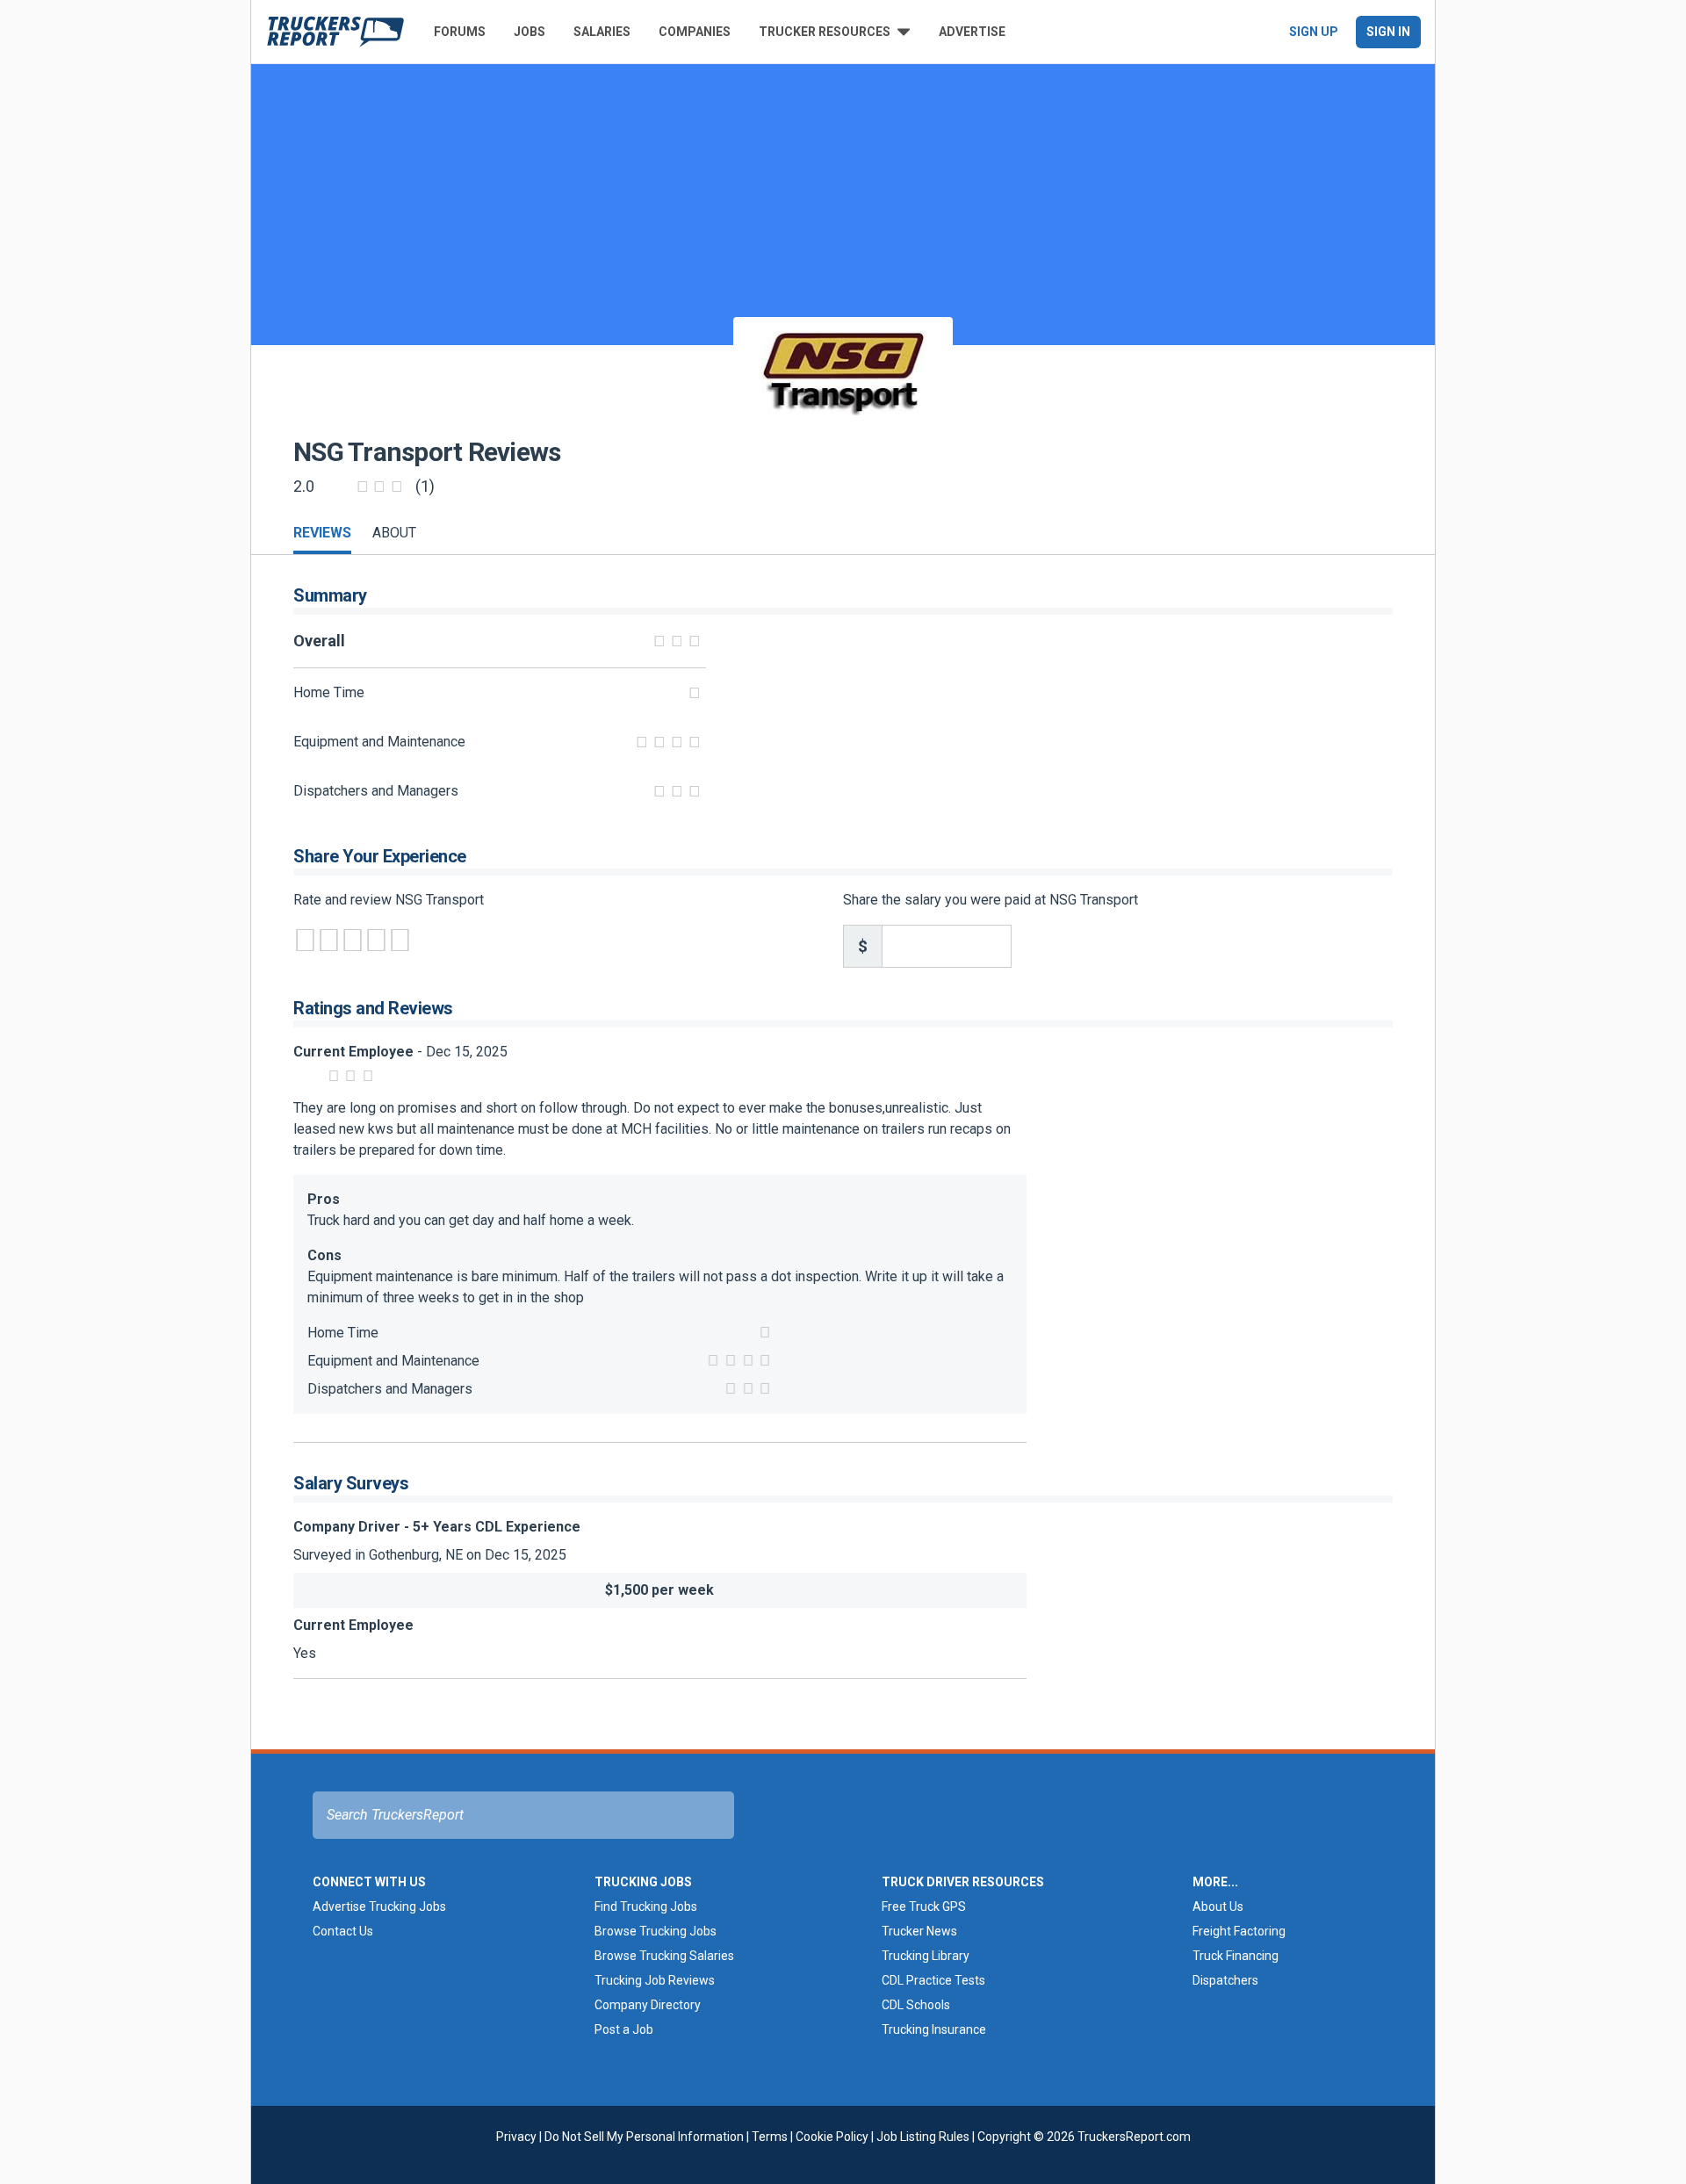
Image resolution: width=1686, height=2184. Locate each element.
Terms (770, 2137)
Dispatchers (1225, 1980)
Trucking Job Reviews (655, 1980)
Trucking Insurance (934, 2029)
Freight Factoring (1239, 1931)
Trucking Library (926, 1956)
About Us (1218, 1906)
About (394, 533)
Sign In (1388, 32)
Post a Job (624, 2029)
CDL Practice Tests (933, 1980)
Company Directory (648, 2005)
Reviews (322, 533)
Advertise (972, 32)
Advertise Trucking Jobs (379, 1906)
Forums (460, 32)
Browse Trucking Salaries (664, 1956)
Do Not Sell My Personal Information (644, 2137)
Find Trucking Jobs (646, 1906)
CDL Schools (916, 2005)
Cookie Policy (832, 2137)
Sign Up (1314, 32)
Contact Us (343, 1931)
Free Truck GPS (924, 1906)
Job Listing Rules (923, 2137)
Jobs (530, 32)
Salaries (602, 32)
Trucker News (919, 1931)
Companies (695, 32)
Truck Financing (1236, 1956)
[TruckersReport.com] (335, 32)
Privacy (516, 2137)
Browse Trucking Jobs (656, 1931)
